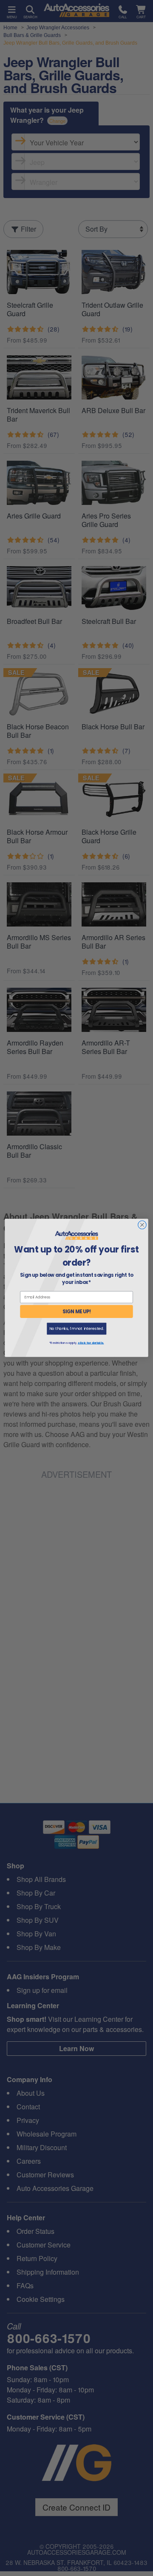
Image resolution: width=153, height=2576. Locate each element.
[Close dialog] (142, 1225)
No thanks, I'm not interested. (77, 1329)
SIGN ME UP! (77, 1312)
